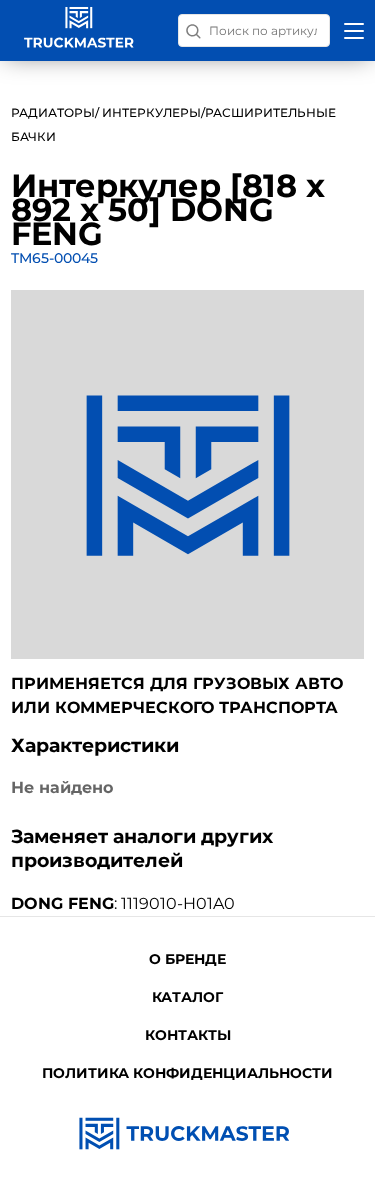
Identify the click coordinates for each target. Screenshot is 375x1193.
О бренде (187, 959)
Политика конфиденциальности (187, 1073)
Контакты (188, 1035)
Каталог (187, 997)
